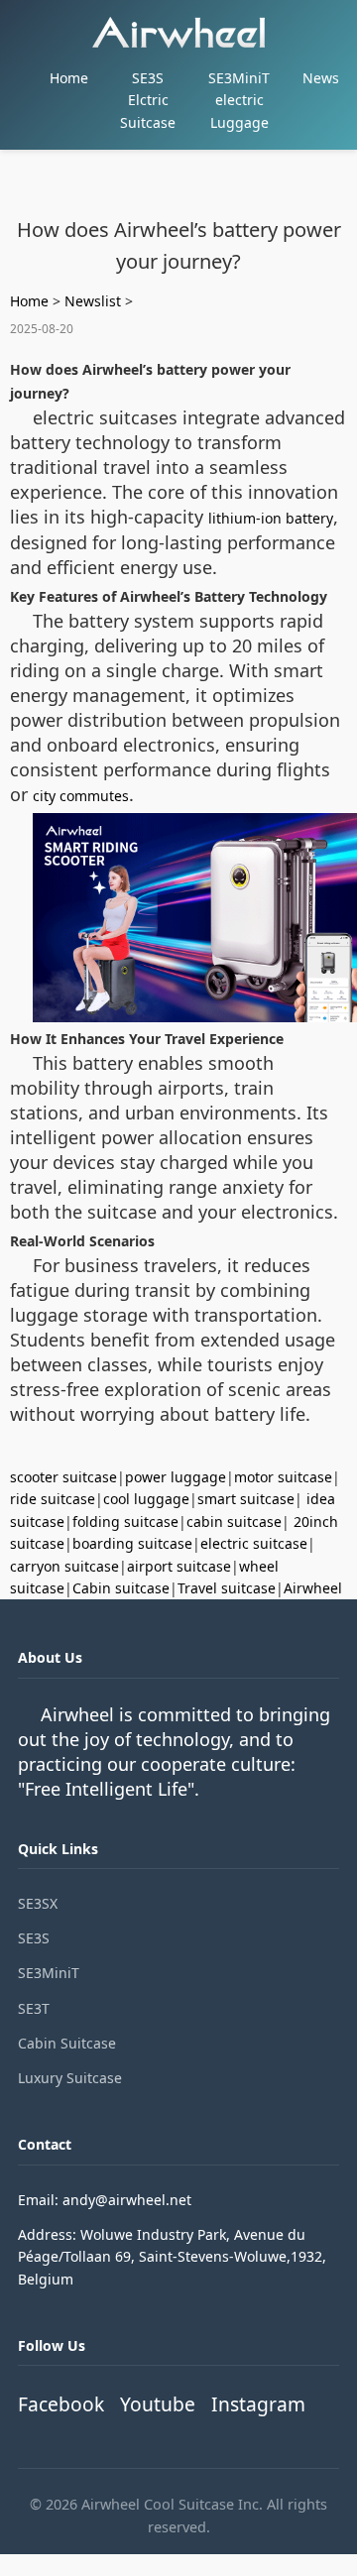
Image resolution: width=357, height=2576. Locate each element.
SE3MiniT (49, 1973)
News (321, 78)
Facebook (61, 2404)
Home (69, 78)
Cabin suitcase (121, 1588)
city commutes (81, 796)
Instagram (258, 2404)
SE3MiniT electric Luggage (239, 100)
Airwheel (313, 1588)
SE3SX (38, 1903)
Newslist (93, 301)
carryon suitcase (64, 1566)
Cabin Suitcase (67, 2043)
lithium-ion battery (271, 518)
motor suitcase (283, 1477)
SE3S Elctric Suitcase (148, 100)
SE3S (34, 1938)
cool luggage (146, 1499)
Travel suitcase (227, 1588)
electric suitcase (254, 1543)
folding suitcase (125, 1522)
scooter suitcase (63, 1477)
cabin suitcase (234, 1522)
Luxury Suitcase (70, 2078)
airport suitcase (179, 1566)
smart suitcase (246, 1499)
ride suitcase (53, 1499)
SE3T (34, 2008)
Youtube (158, 2404)
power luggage (176, 1477)
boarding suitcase (132, 1543)
